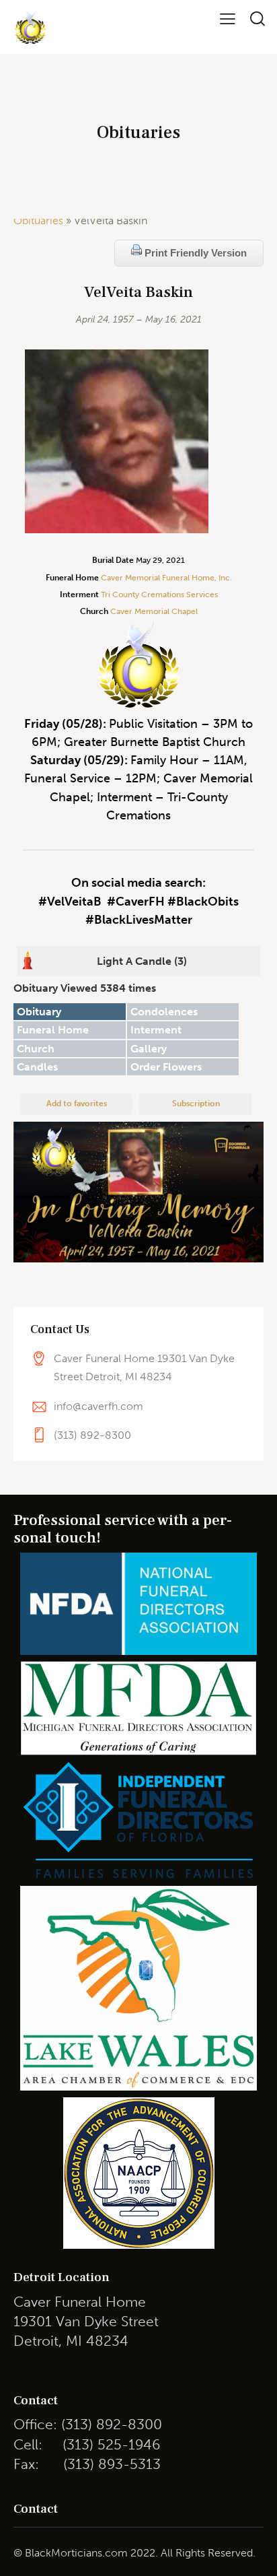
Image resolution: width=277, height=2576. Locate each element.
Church (36, 1049)
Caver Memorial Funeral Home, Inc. (166, 578)
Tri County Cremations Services (159, 595)
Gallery (149, 1049)
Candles (37, 1067)
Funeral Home (53, 1030)
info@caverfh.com (98, 1406)
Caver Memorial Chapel (153, 611)
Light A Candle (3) (142, 961)
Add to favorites (77, 1104)
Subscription (196, 1104)
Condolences (164, 1012)
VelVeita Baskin (138, 293)
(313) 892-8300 (92, 1435)
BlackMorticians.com (76, 2553)
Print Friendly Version (194, 253)
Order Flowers (166, 1067)
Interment (156, 1030)
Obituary (39, 1012)
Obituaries (38, 221)
